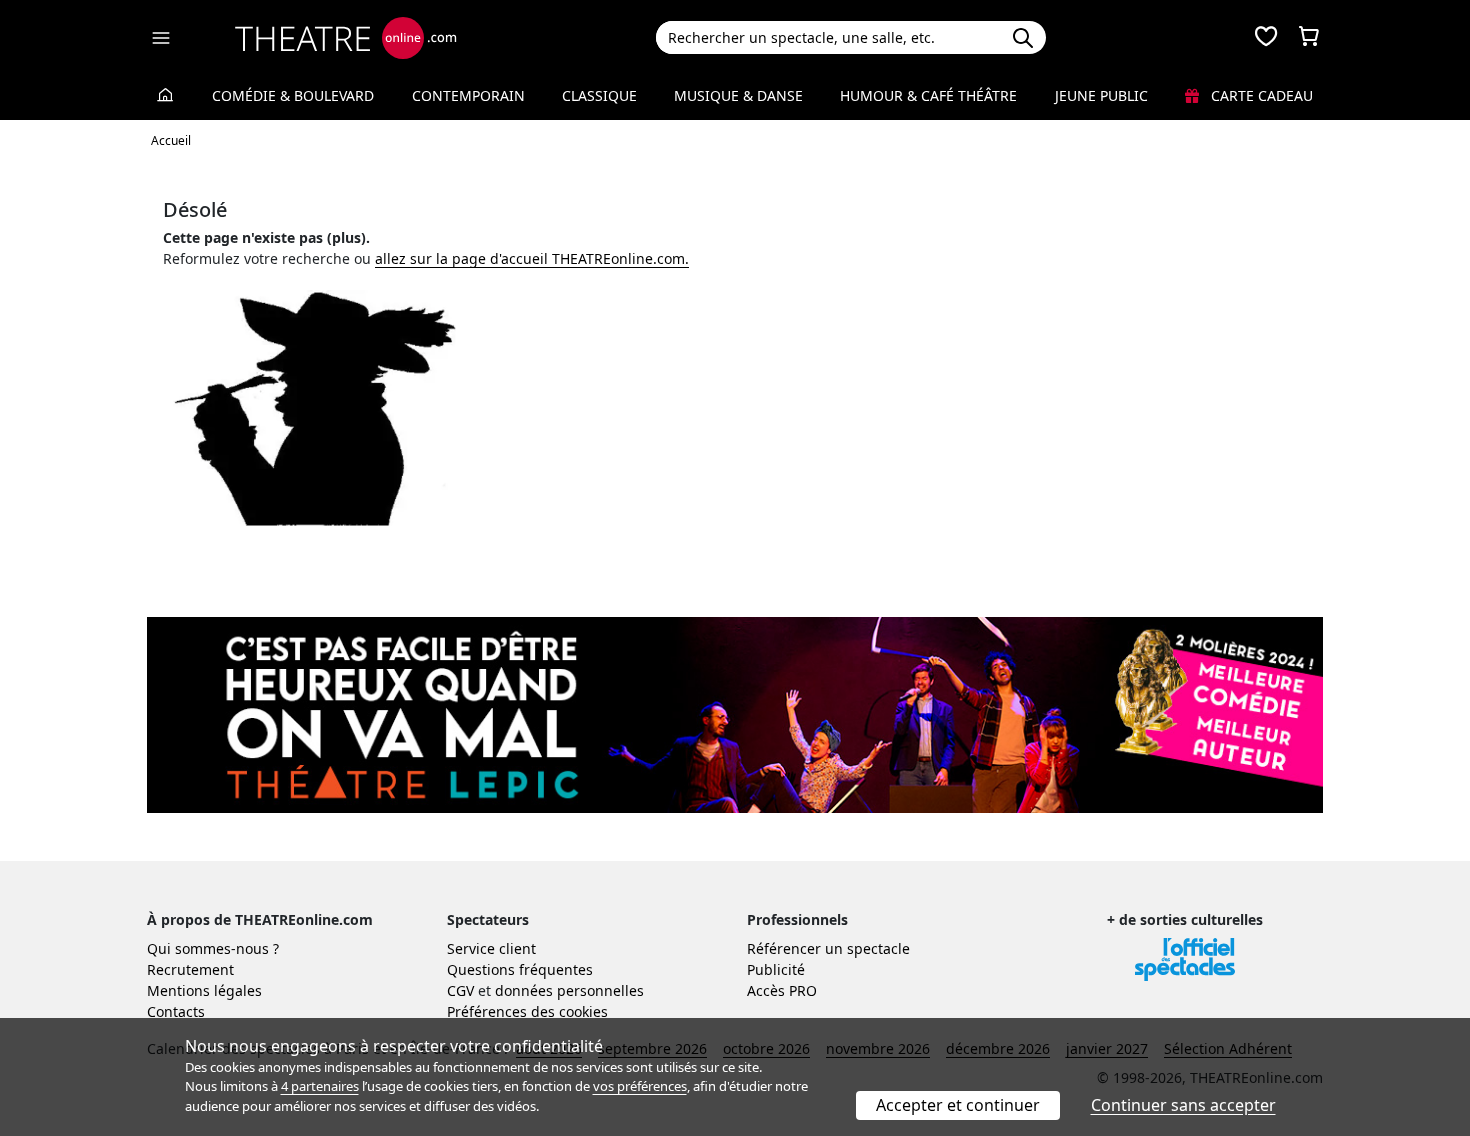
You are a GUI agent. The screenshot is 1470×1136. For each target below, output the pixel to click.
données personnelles (569, 990)
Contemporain (468, 95)
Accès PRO (782, 990)
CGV (460, 990)
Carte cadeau (1260, 95)
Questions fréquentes (520, 969)
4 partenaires (320, 1086)
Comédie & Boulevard (293, 95)
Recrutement (190, 969)
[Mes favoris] (1266, 38)
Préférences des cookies (527, 1011)
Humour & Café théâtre (928, 95)
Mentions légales (204, 990)
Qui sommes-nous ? (213, 948)
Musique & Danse (738, 95)
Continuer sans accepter (1183, 1105)
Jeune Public (1101, 95)
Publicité (776, 969)
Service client (491, 948)
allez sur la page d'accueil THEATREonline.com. (532, 258)
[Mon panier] (1309, 38)
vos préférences (640, 1086)
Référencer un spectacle (828, 948)
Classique (599, 95)
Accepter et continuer (958, 1105)
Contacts (176, 1011)
